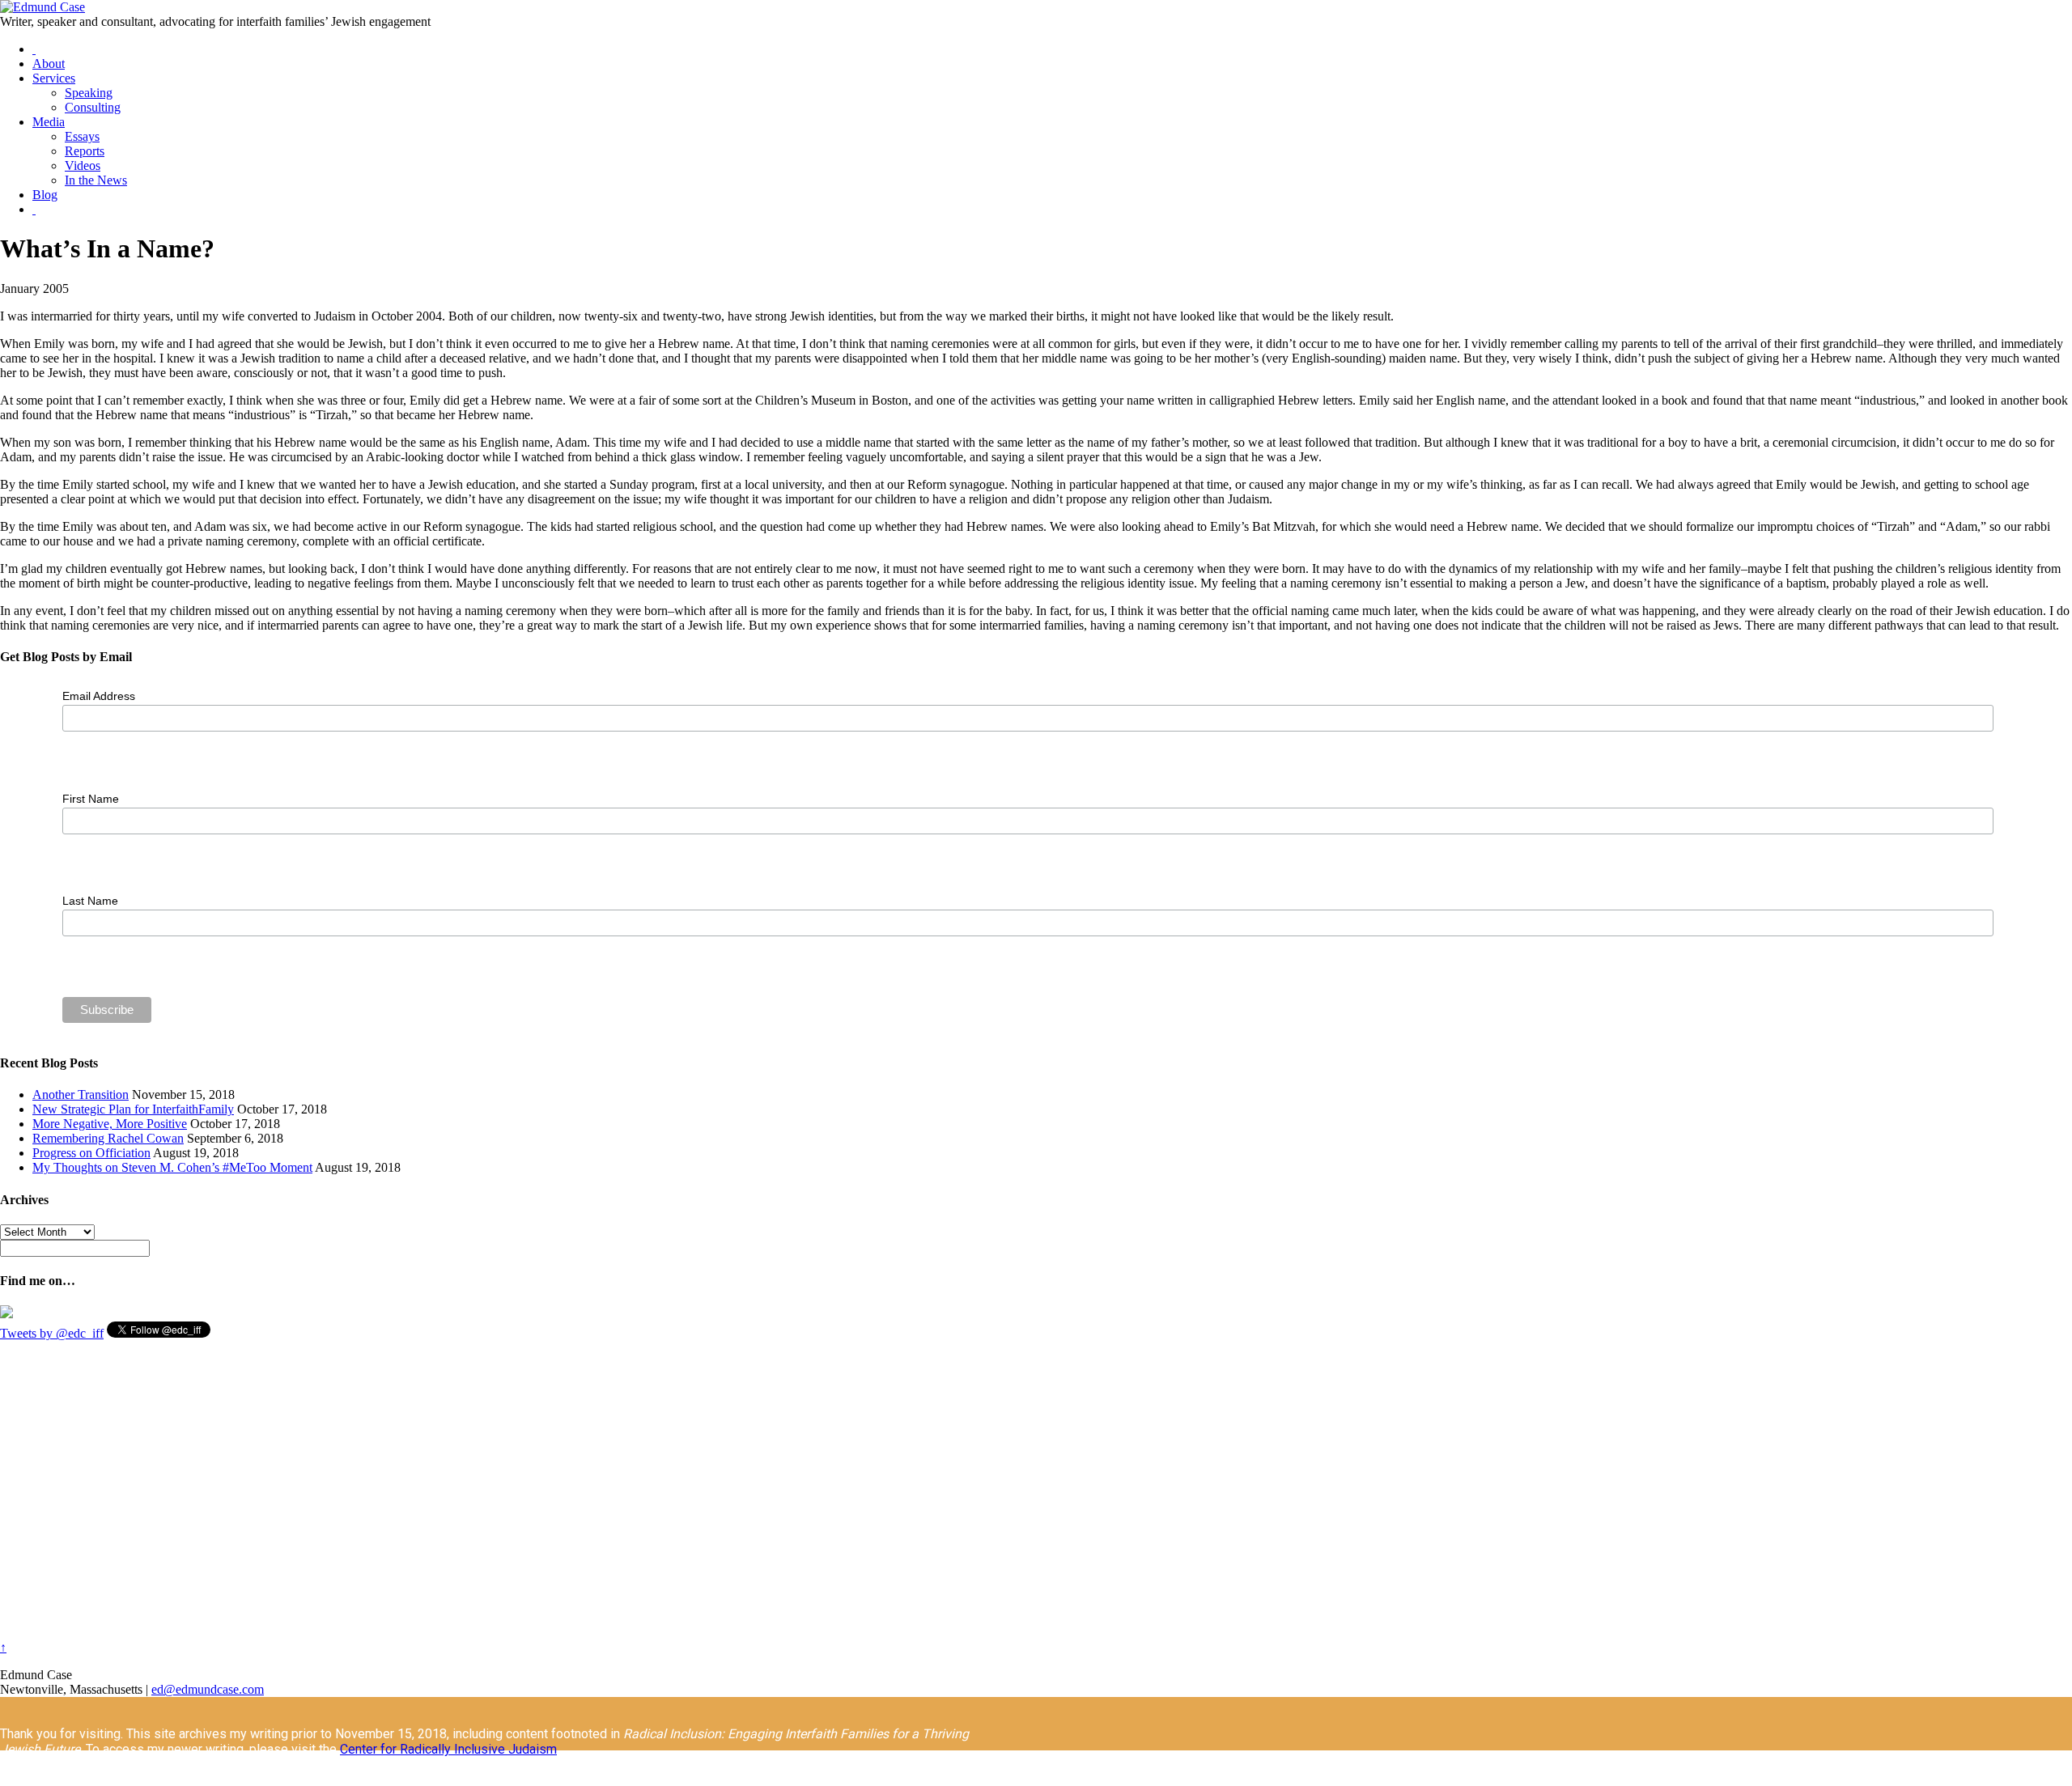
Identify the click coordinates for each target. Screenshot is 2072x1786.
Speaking (89, 93)
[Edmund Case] (42, 7)
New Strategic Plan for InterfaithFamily (133, 1109)
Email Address (99, 696)
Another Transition (81, 1095)
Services (54, 78)
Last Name (90, 901)
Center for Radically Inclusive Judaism (448, 1749)
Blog (45, 195)
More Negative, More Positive (110, 1124)
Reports (85, 151)
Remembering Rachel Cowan (108, 1138)
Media (49, 122)
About (49, 64)
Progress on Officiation (91, 1153)
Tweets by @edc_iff (52, 1333)
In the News (96, 180)
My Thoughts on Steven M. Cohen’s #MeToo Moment (172, 1167)
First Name (91, 799)
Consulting (93, 107)
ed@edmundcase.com (208, 1689)
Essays (82, 136)
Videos (83, 165)
